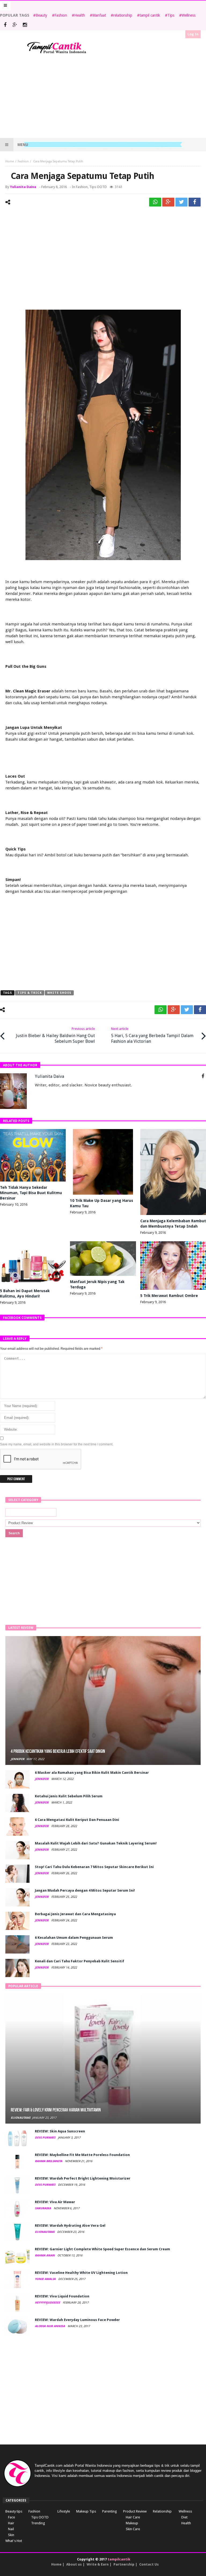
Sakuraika (43, 2208)
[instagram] (25, 25)
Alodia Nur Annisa (50, 2326)
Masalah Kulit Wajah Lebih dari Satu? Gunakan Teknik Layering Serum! (96, 1843)
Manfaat (99, 15)
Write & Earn (98, 2564)
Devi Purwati (45, 2138)
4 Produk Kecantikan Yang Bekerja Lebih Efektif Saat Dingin (58, 1751)
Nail (11, 2529)
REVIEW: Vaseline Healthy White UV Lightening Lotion (81, 2273)
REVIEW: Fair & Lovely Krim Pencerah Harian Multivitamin (56, 2110)
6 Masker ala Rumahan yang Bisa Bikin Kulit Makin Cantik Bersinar (92, 1773)
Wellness (189, 15)
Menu (23, 145)
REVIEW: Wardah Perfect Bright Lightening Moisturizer (83, 2178)
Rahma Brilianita (49, 2161)
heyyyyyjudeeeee (48, 2303)
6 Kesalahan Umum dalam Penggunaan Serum (74, 1938)
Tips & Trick (30, 993)
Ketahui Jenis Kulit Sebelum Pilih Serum (69, 1796)
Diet (184, 2517)
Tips (171, 15)
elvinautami (21, 2118)
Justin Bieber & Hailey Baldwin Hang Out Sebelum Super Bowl (55, 1035)
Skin (11, 2535)
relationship (123, 15)
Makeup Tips (86, 2511)
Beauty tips (14, 2511)
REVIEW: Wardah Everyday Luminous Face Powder (77, 2320)
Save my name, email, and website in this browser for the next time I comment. (57, 1444)
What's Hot (14, 2541)
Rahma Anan (45, 2256)
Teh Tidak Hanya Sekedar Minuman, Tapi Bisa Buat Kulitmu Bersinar (31, 1193)
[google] (168, 202)
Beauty (41, 15)
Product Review (135, 2511)
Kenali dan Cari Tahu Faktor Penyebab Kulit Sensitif (80, 1961)
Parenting (110, 2511)
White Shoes (59, 993)
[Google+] (15, 25)
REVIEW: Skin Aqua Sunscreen (60, 2131)
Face (12, 2517)
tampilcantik (119, 2559)
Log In (193, 34)
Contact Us (149, 2564)
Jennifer (18, 1759)
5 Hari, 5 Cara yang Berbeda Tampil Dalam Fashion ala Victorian (152, 1035)
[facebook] (195, 202)
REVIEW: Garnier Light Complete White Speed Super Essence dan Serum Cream (102, 2249)
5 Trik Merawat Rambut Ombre (169, 1296)
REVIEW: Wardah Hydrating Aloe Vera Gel (70, 2226)
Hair (11, 2523)
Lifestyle (64, 2511)
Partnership (124, 2564)
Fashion (61, 15)
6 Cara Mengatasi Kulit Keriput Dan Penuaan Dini (77, 1820)
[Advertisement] (103, 96)
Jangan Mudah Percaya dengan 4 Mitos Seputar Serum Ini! (85, 1890)
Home (10, 161)
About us (74, 2564)
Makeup (132, 2523)
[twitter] (181, 202)
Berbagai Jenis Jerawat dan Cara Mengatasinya (75, 1914)
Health (80, 15)
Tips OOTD (98, 187)
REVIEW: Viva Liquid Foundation (62, 2296)
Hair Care (133, 2517)
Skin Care (133, 2529)
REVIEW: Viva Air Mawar (55, 2202)
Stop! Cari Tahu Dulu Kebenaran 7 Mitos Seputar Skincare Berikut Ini (94, 1867)
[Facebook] (5, 25)
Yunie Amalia (46, 2279)
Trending (38, 2523)
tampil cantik (150, 15)
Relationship (162, 2511)
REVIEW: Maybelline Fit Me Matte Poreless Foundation (82, 2155)
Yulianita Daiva (23, 187)
